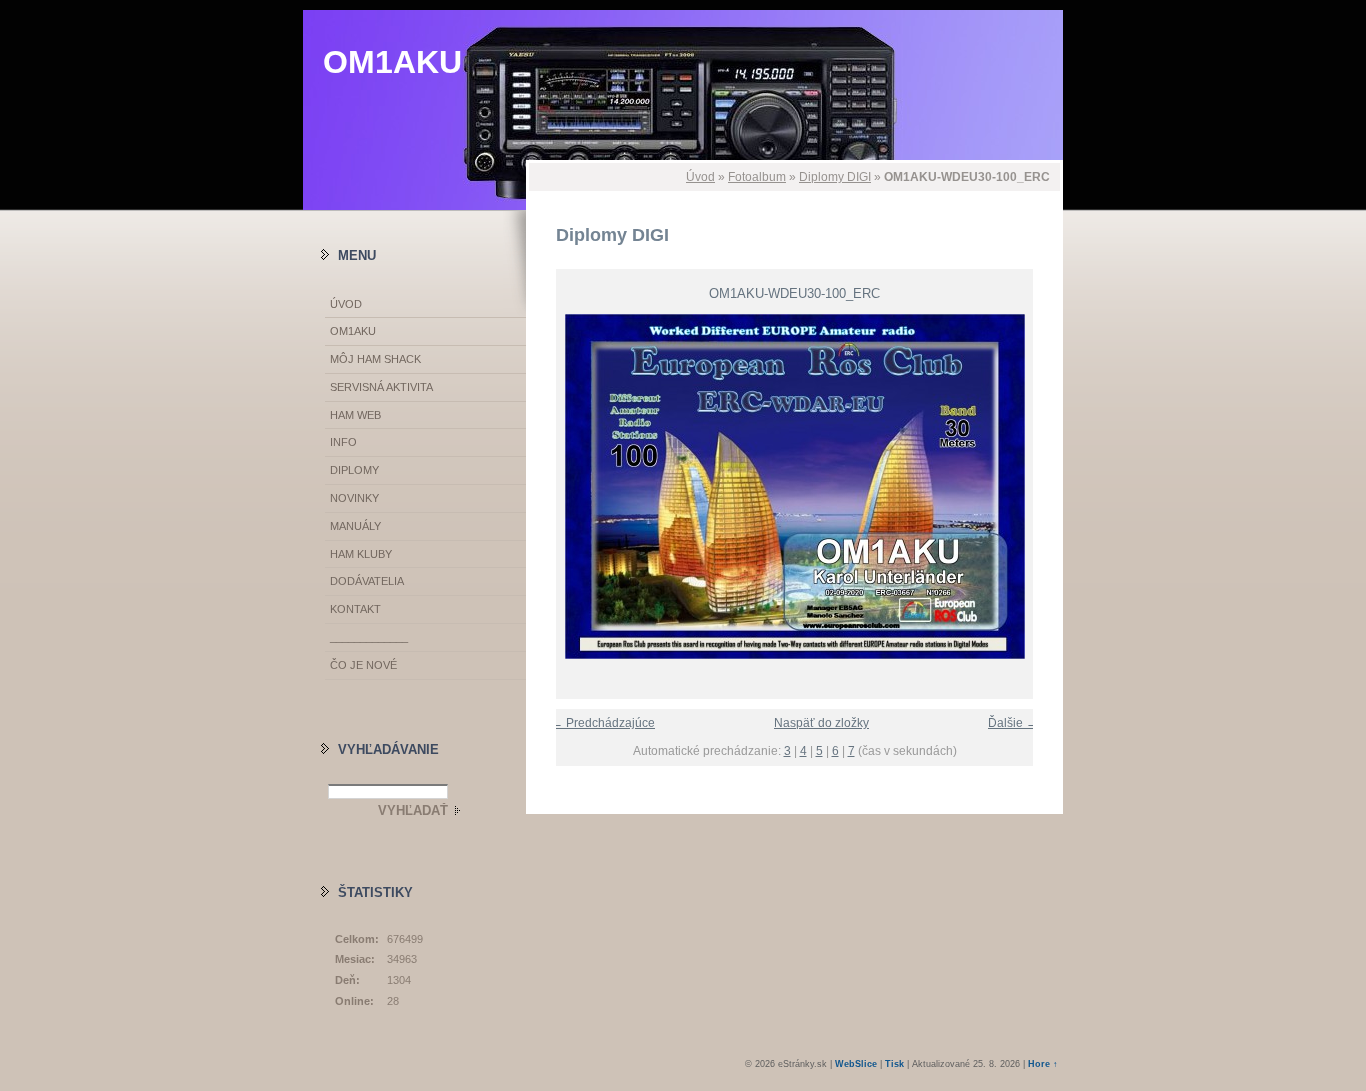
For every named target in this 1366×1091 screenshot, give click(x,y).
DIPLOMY (354, 470)
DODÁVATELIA (367, 581)
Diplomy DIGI (835, 177)
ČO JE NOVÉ (363, 665)
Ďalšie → (1013, 723)
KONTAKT (355, 609)
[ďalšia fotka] (1030, 486)
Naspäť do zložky (821, 723)
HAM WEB (355, 415)
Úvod (700, 177)
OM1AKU (392, 62)
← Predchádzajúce (603, 723)
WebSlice (856, 1064)
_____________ (369, 637)
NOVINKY (354, 498)
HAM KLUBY (361, 554)
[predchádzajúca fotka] (558, 486)
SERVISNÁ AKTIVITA (381, 387)
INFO (343, 442)
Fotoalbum (757, 177)
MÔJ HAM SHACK (375, 359)
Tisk (894, 1064)
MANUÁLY (355, 526)
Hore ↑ (1043, 1064)
